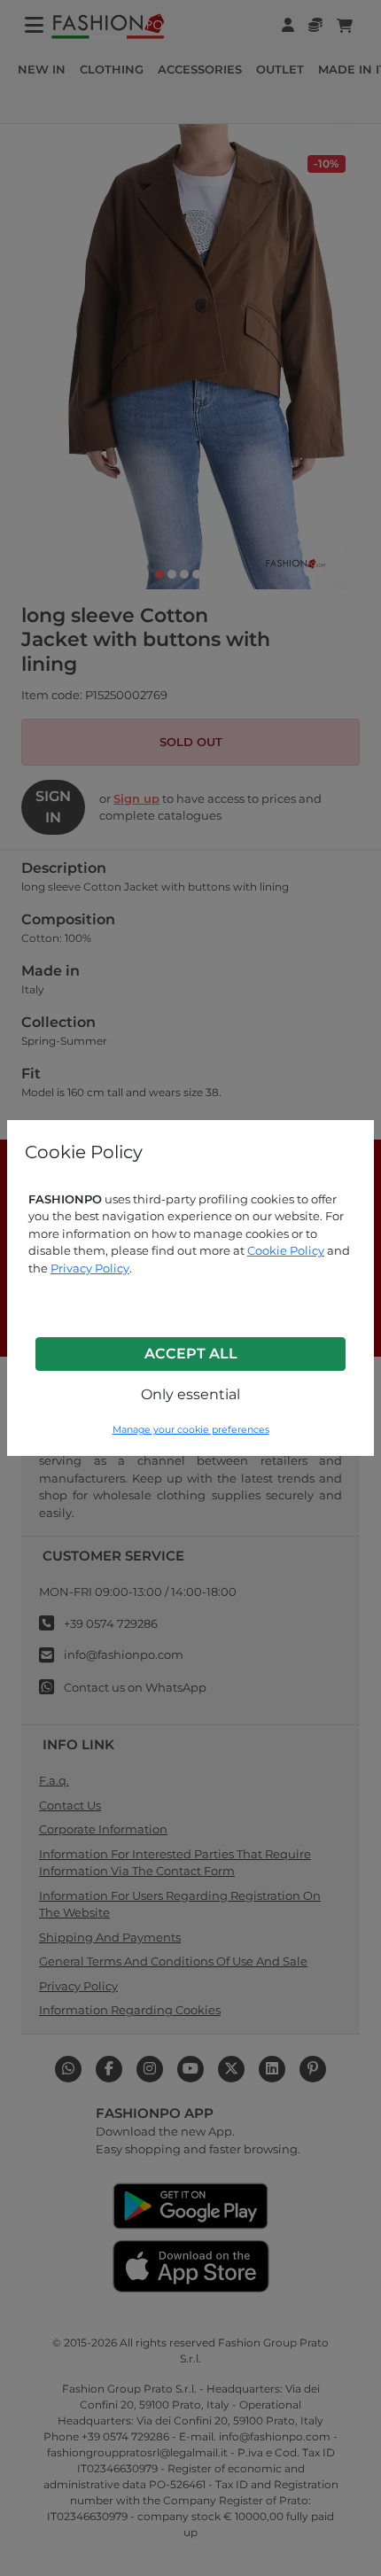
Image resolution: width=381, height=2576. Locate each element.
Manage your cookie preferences (191, 1430)
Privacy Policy (90, 1268)
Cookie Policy (286, 1250)
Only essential (190, 1394)
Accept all (191, 1354)
